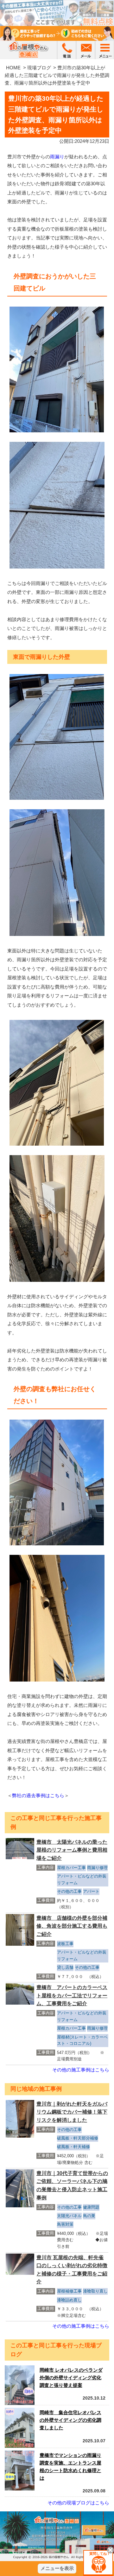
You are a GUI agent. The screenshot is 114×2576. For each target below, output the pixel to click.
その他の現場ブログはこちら (78, 2503)
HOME (13, 68)
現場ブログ (39, 68)
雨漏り (57, 157)
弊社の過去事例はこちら (38, 1795)
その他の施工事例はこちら (81, 2070)
